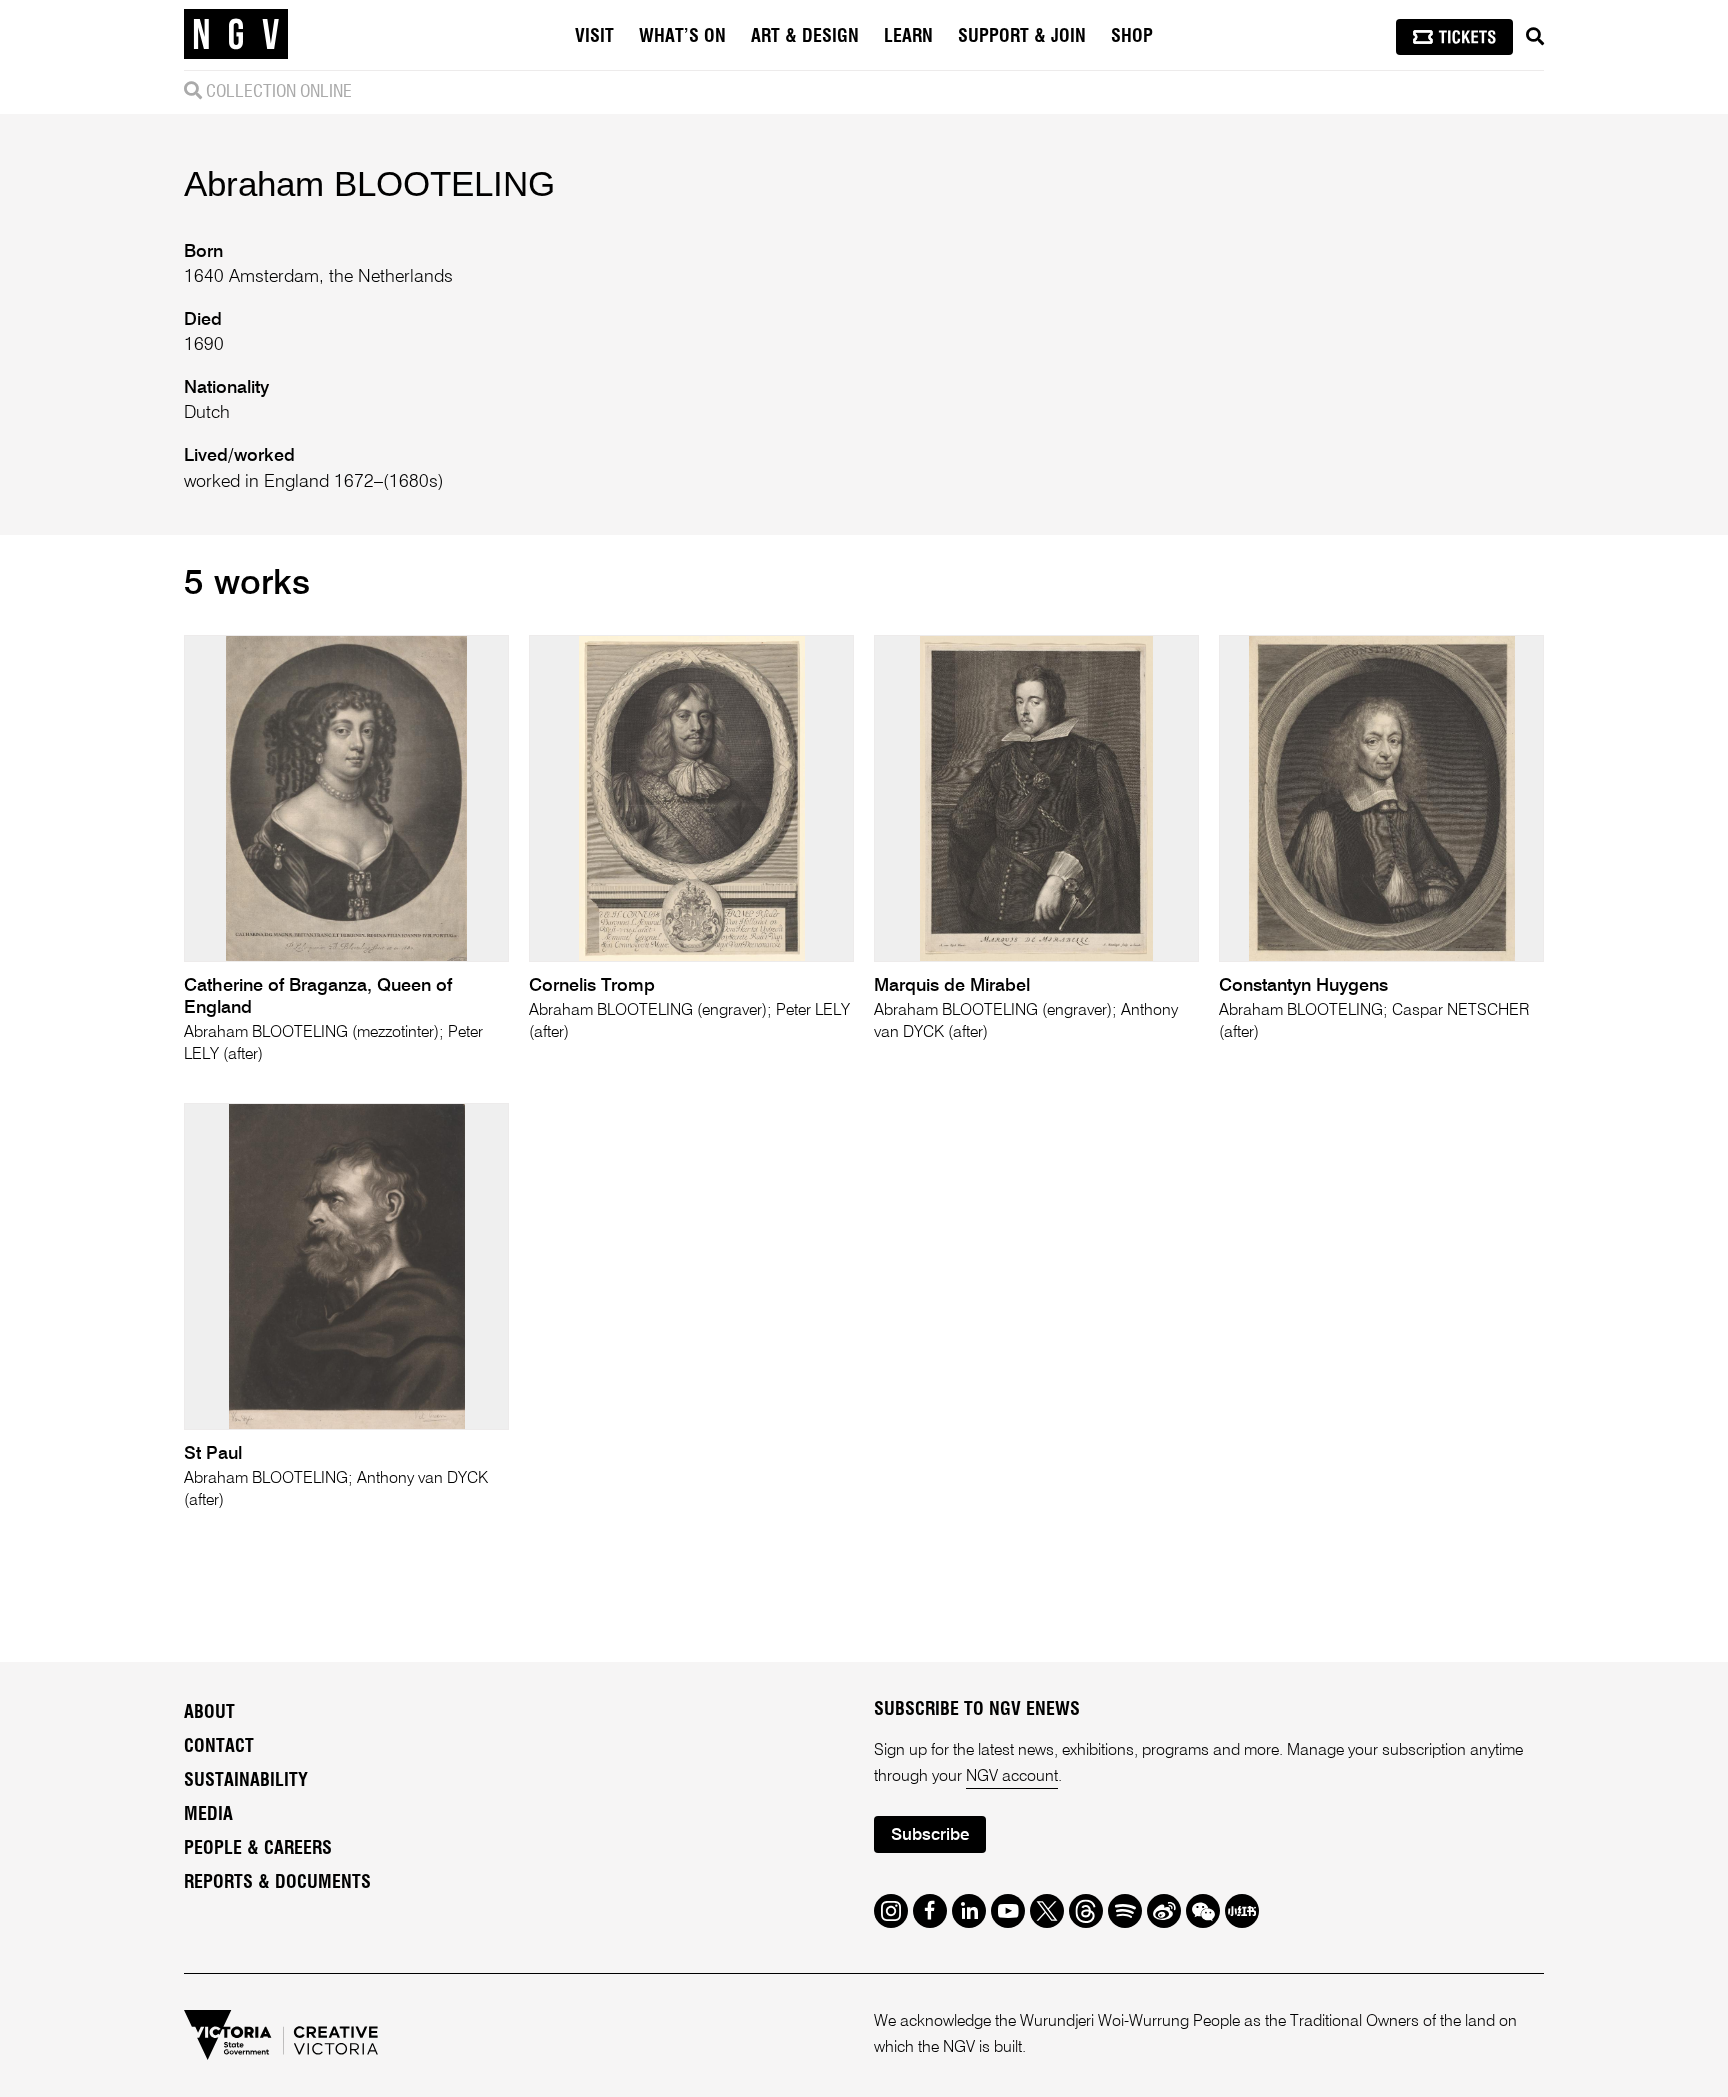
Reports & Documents (277, 1883)
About (209, 1713)
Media (208, 1815)
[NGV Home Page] (236, 35)
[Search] (1535, 37)
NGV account (1012, 1777)
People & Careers (258, 1849)
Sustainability (246, 1781)
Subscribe (930, 1835)
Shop (1132, 37)
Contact (219, 1747)
